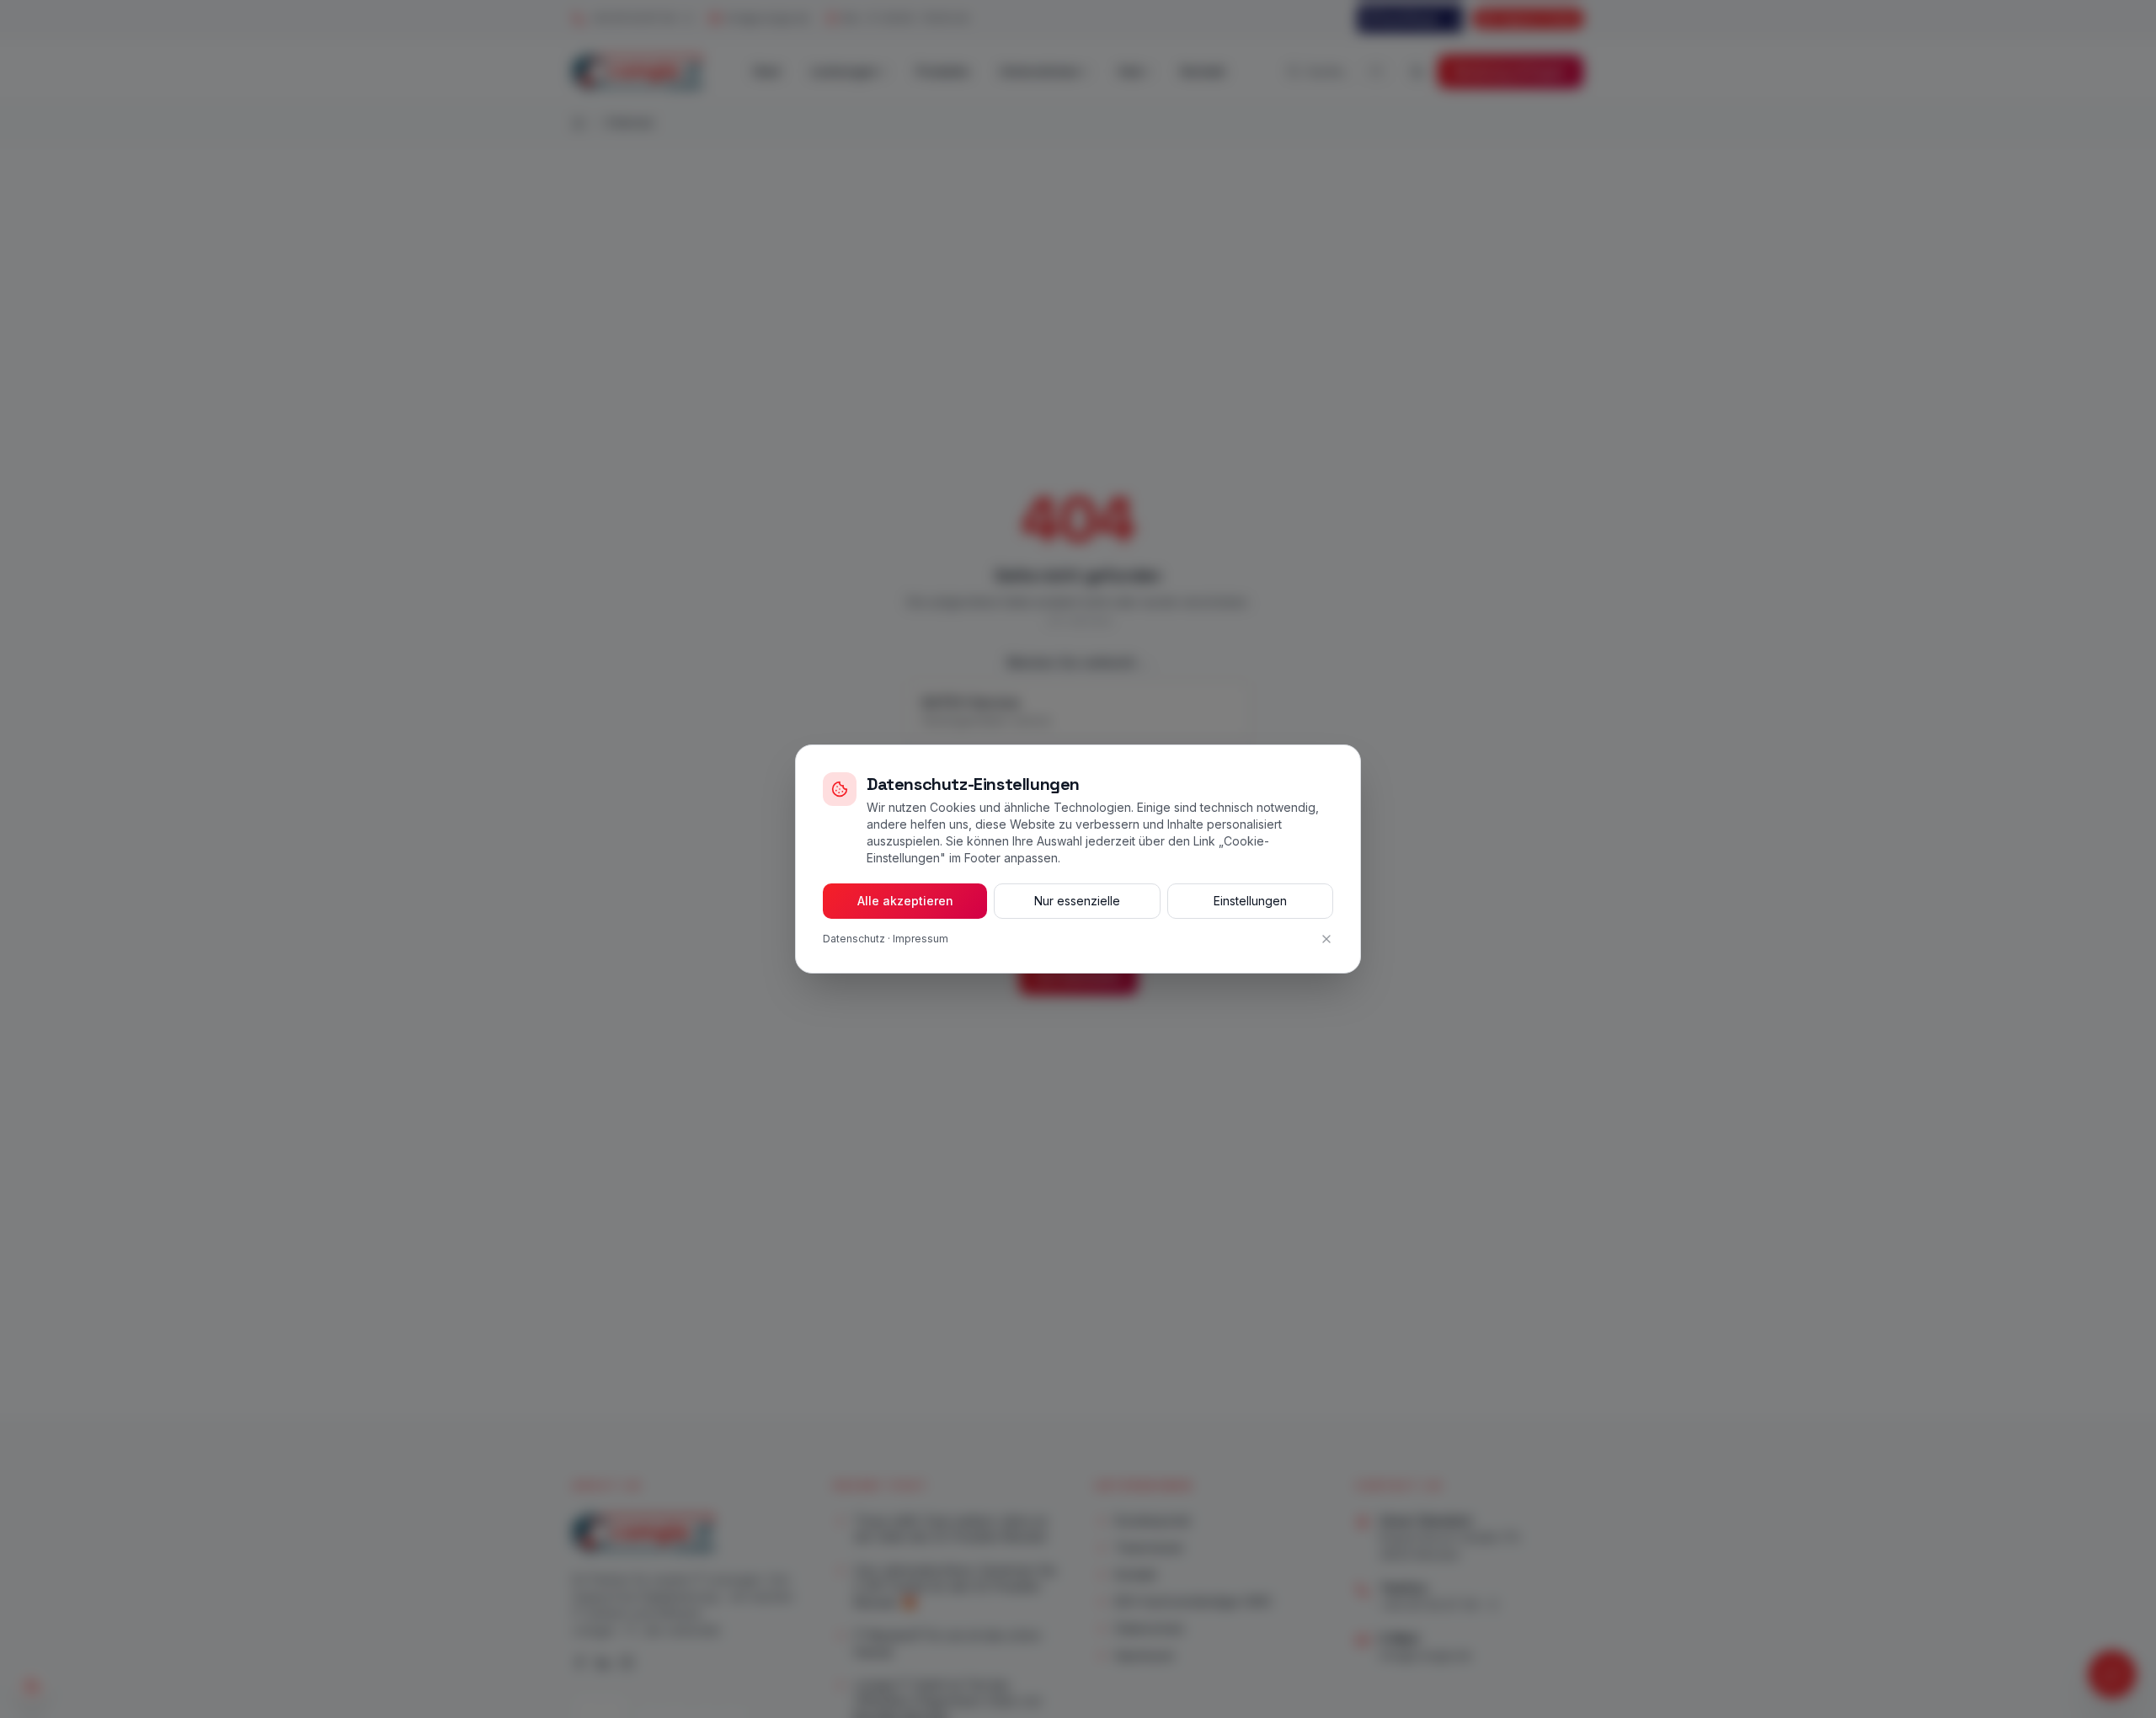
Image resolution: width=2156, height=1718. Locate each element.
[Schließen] (1326, 939)
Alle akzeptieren (905, 901)
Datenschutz (854, 939)
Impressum (921, 939)
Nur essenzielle (1077, 901)
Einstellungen (1250, 901)
